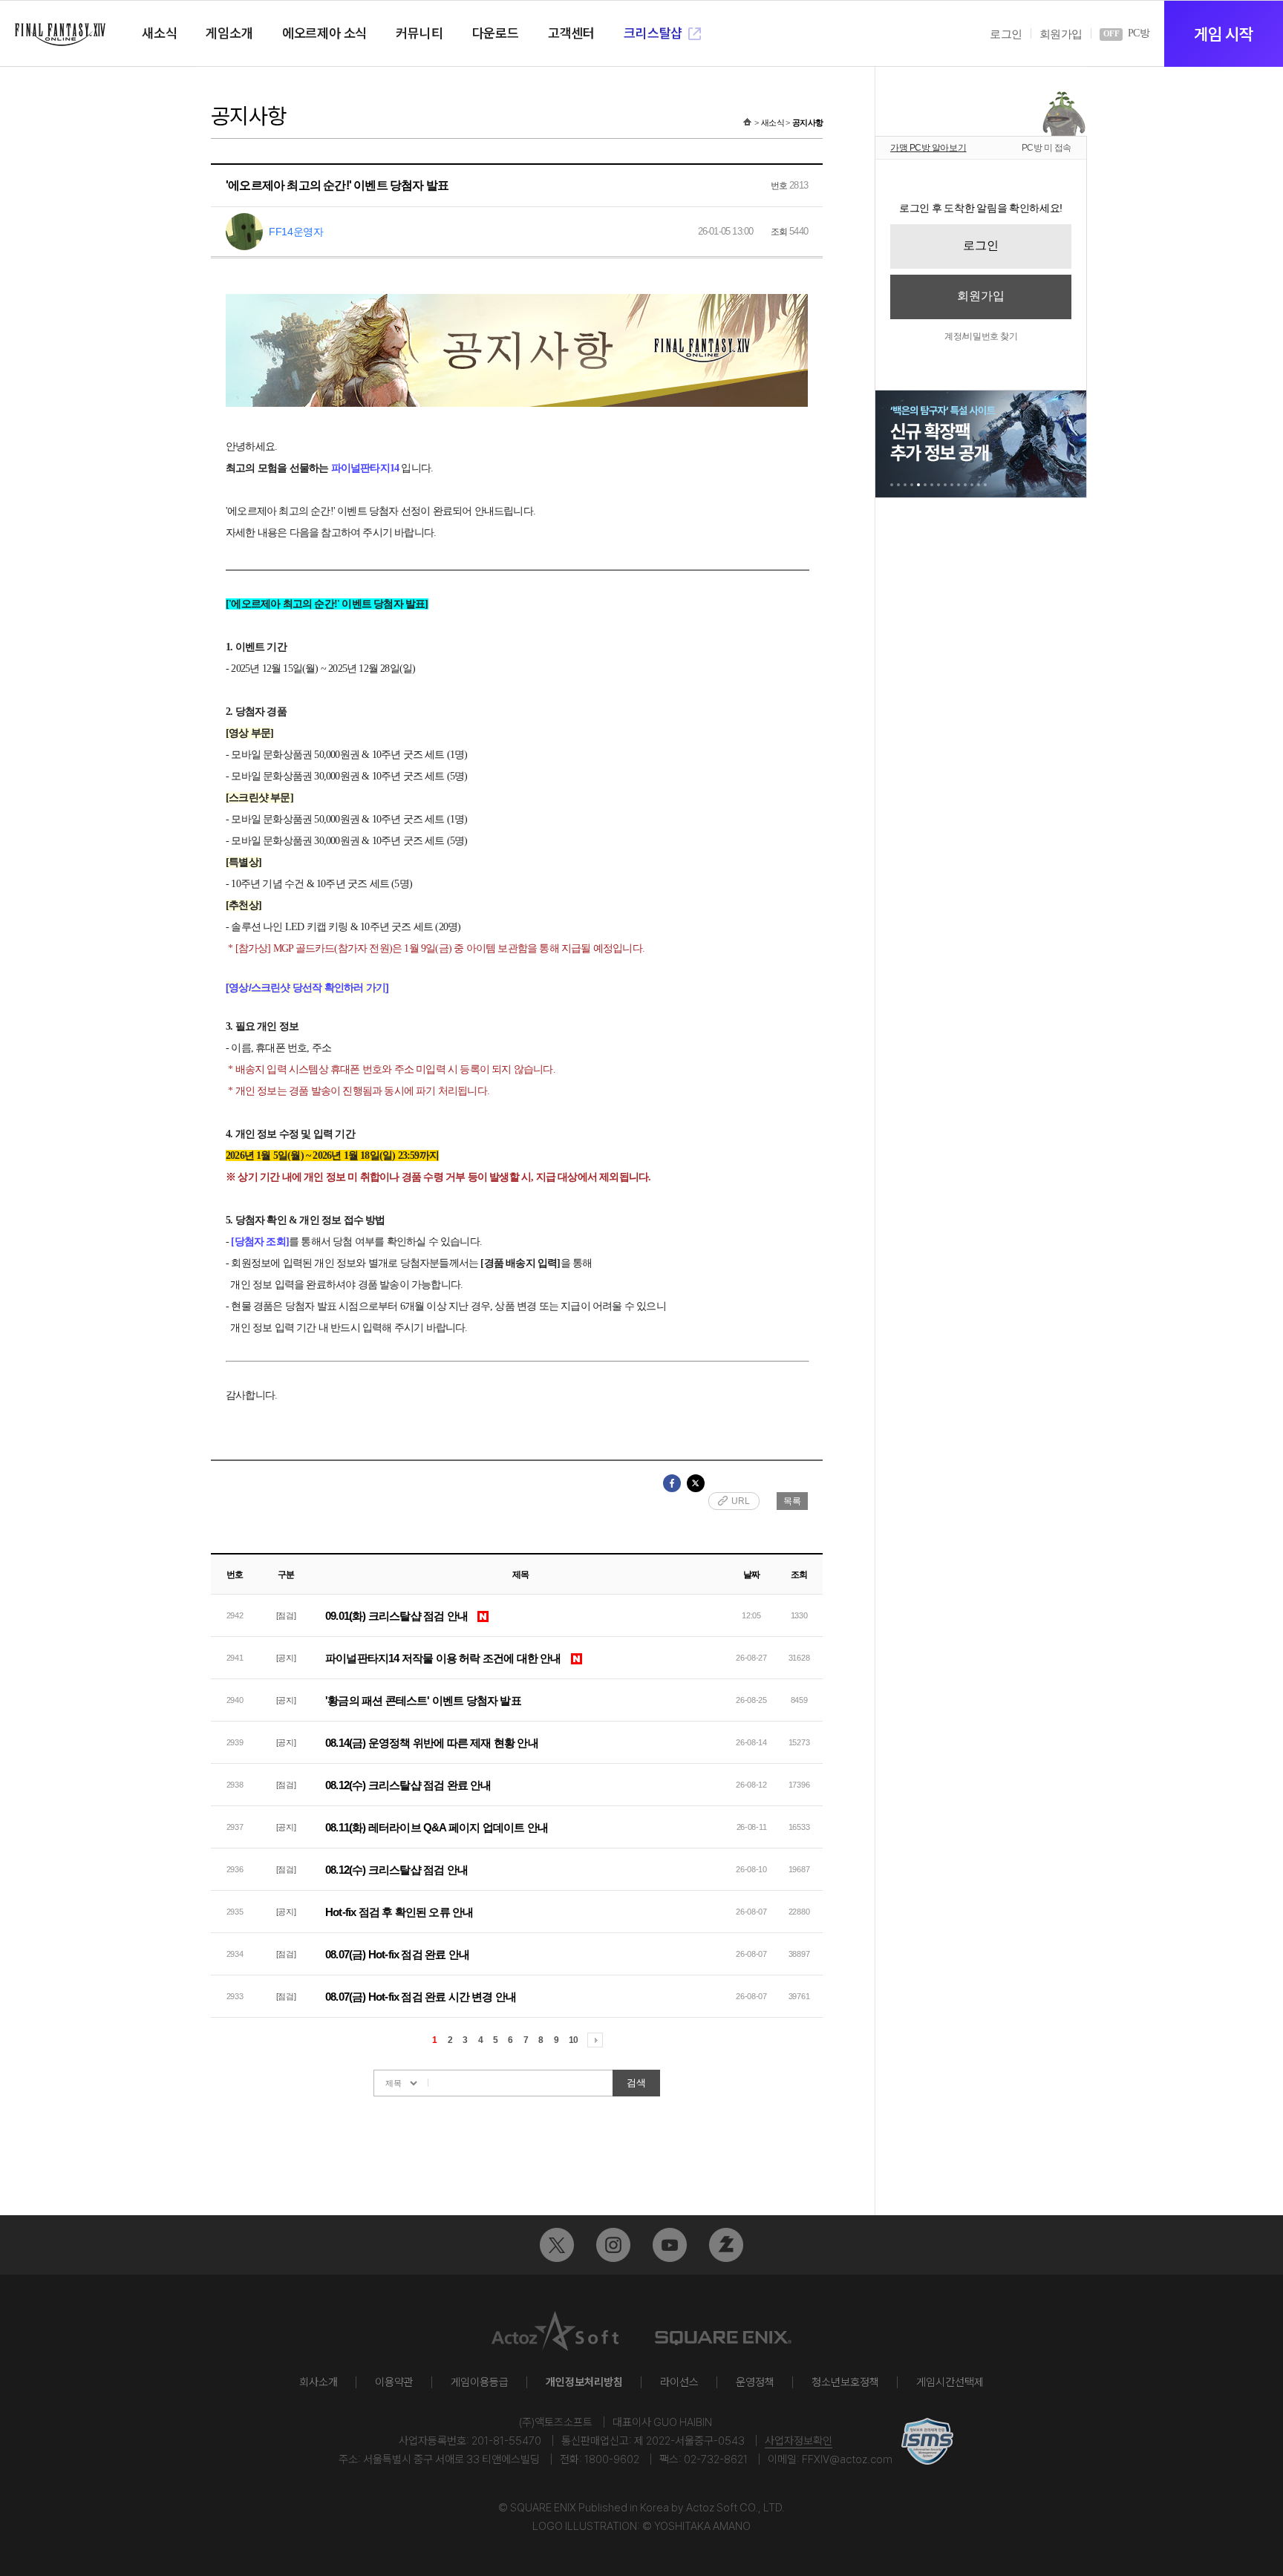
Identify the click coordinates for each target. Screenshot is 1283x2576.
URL (741, 1501)
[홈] (747, 122)
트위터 (557, 2245)
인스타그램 (613, 2245)
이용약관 (394, 2382)
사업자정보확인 (799, 2441)
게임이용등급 (480, 2382)
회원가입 (1061, 34)
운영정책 (755, 2382)
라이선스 (679, 2382)
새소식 (773, 122)
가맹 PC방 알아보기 (928, 148)
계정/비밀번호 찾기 (981, 336)
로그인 (1006, 34)
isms (927, 2441)
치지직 (726, 2245)
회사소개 (319, 2382)
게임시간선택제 (950, 2382)
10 (573, 2040)
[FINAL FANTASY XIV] (60, 35)
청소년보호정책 (845, 2382)
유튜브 (670, 2245)
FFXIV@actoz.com (847, 2459)
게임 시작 (1223, 34)
